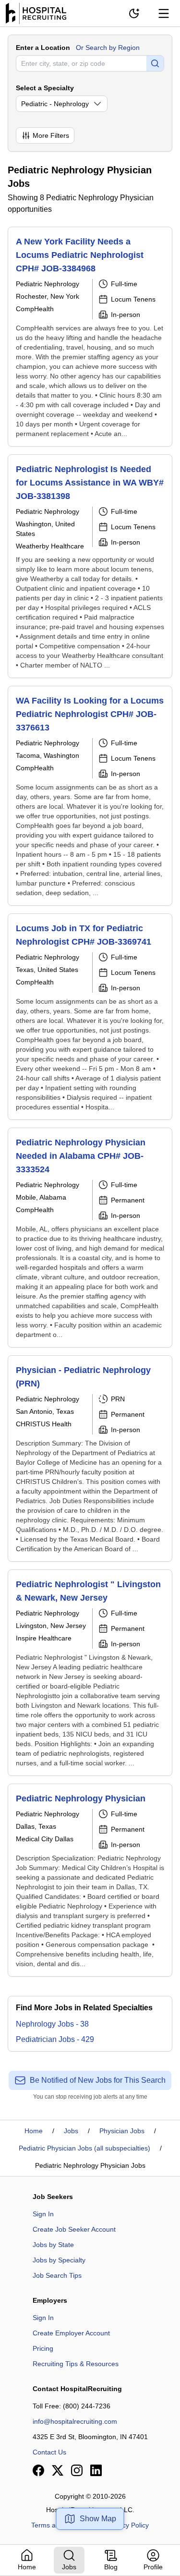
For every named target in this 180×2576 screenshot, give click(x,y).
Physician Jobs (122, 2131)
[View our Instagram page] (77, 2470)
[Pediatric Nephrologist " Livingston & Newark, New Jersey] (90, 1673)
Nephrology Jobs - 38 (52, 2024)
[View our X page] (58, 2470)
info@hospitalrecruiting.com (75, 2421)
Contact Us (49, 2452)
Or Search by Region (108, 48)
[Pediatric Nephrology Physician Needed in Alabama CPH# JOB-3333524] (90, 1238)
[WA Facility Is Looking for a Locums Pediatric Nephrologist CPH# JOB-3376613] (90, 796)
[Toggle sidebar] (164, 13)
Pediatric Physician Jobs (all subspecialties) (84, 2148)
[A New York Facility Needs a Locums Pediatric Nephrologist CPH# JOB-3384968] (90, 337)
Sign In (43, 2214)
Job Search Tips (57, 2275)
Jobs (71, 2131)
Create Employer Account (71, 2333)
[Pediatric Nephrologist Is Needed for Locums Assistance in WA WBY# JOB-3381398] (90, 566)
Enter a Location (43, 48)
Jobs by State (53, 2245)
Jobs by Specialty (59, 2260)
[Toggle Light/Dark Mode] (134, 13)
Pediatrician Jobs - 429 (55, 2039)
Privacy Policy (128, 2525)
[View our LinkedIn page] (96, 2470)
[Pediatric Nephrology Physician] (90, 1880)
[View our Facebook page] (38, 2470)
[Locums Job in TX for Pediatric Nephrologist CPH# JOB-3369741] (90, 1017)
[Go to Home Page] (36, 13)
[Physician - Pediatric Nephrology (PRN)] (90, 1458)
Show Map (98, 2519)
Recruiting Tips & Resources (76, 2364)
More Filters (51, 135)
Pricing (43, 2348)
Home (34, 2131)
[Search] (155, 63)
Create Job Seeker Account (74, 2229)
